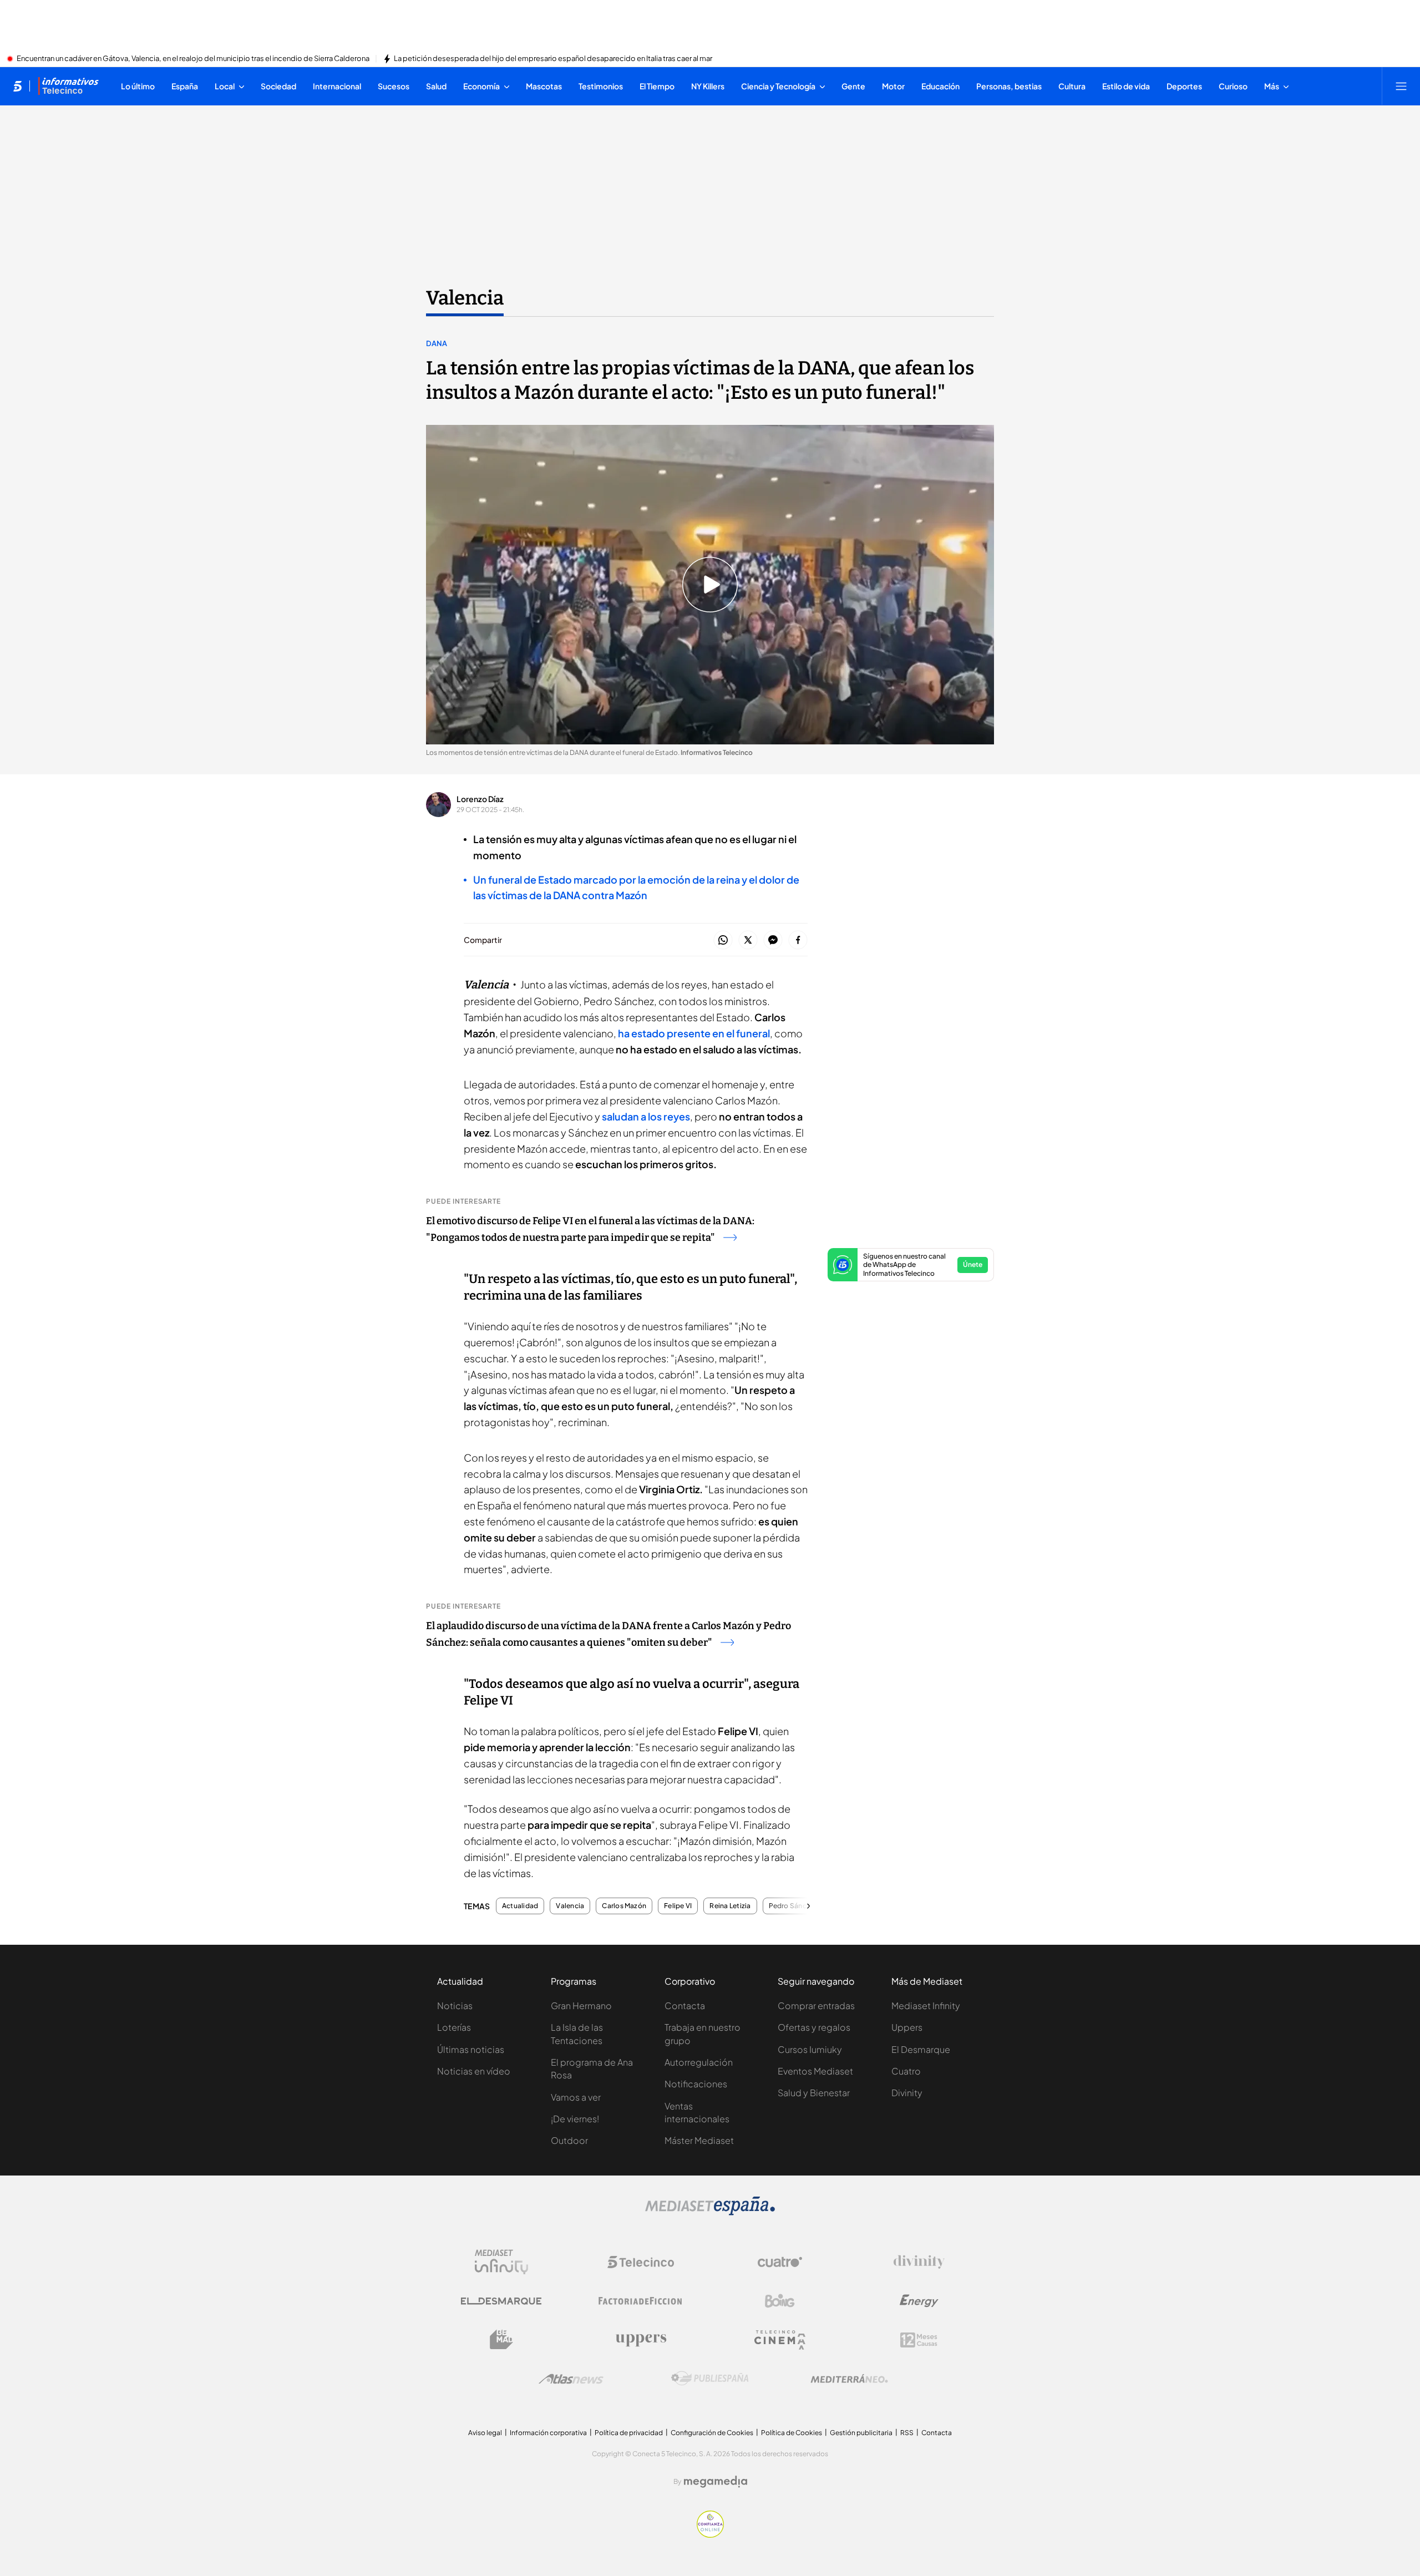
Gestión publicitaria (861, 2433)
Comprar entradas (816, 2005)
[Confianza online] (710, 2534)
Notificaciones (696, 2084)
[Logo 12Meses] (919, 2340)
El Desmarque (921, 2049)
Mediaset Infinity (926, 2005)
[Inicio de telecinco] (17, 86)
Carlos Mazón (624, 1906)
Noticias (455, 2005)
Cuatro (906, 2071)
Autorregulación (699, 2062)
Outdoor (569, 2140)
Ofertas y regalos (814, 2027)
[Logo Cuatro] (780, 2262)
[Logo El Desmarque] (501, 2301)
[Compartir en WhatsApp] (723, 940)
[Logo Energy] (919, 2301)
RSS (907, 2433)
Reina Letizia (730, 1906)
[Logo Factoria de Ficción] (641, 2301)
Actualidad (520, 1906)
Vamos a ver (576, 2097)
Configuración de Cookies (712, 2433)
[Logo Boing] (780, 2301)
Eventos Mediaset (815, 2071)
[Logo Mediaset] (710, 2212)
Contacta (685, 2005)
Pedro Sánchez (793, 1906)
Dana (437, 343)
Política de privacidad (629, 2433)
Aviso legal (485, 2433)
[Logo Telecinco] (641, 2262)
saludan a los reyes (646, 1116)
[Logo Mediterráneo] (849, 2379)
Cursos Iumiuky (810, 2049)
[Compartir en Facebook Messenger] (773, 940)
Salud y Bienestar (814, 2093)
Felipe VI (678, 1906)
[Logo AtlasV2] (571, 2379)
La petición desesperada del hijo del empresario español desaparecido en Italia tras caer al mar (553, 59)
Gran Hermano (581, 2005)
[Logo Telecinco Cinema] (780, 2340)
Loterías (454, 2027)
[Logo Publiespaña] (710, 2379)
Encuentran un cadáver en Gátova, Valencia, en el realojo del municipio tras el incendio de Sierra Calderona (193, 59)
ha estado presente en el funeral (694, 1033)
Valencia (465, 298)
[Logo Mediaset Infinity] (501, 2262)
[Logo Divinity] (919, 2262)
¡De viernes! (575, 2119)
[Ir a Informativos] (68, 86)
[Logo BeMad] (501, 2340)
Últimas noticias (471, 2049)
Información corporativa (548, 2433)
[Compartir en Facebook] (798, 940)
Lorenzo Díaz (480, 799)
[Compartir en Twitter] (748, 940)
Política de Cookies (792, 2433)
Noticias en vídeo (474, 2071)
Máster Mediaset (699, 2140)
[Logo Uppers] (641, 2340)
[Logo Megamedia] (716, 2482)
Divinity (907, 2093)
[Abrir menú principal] (1401, 86)
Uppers (907, 2027)
